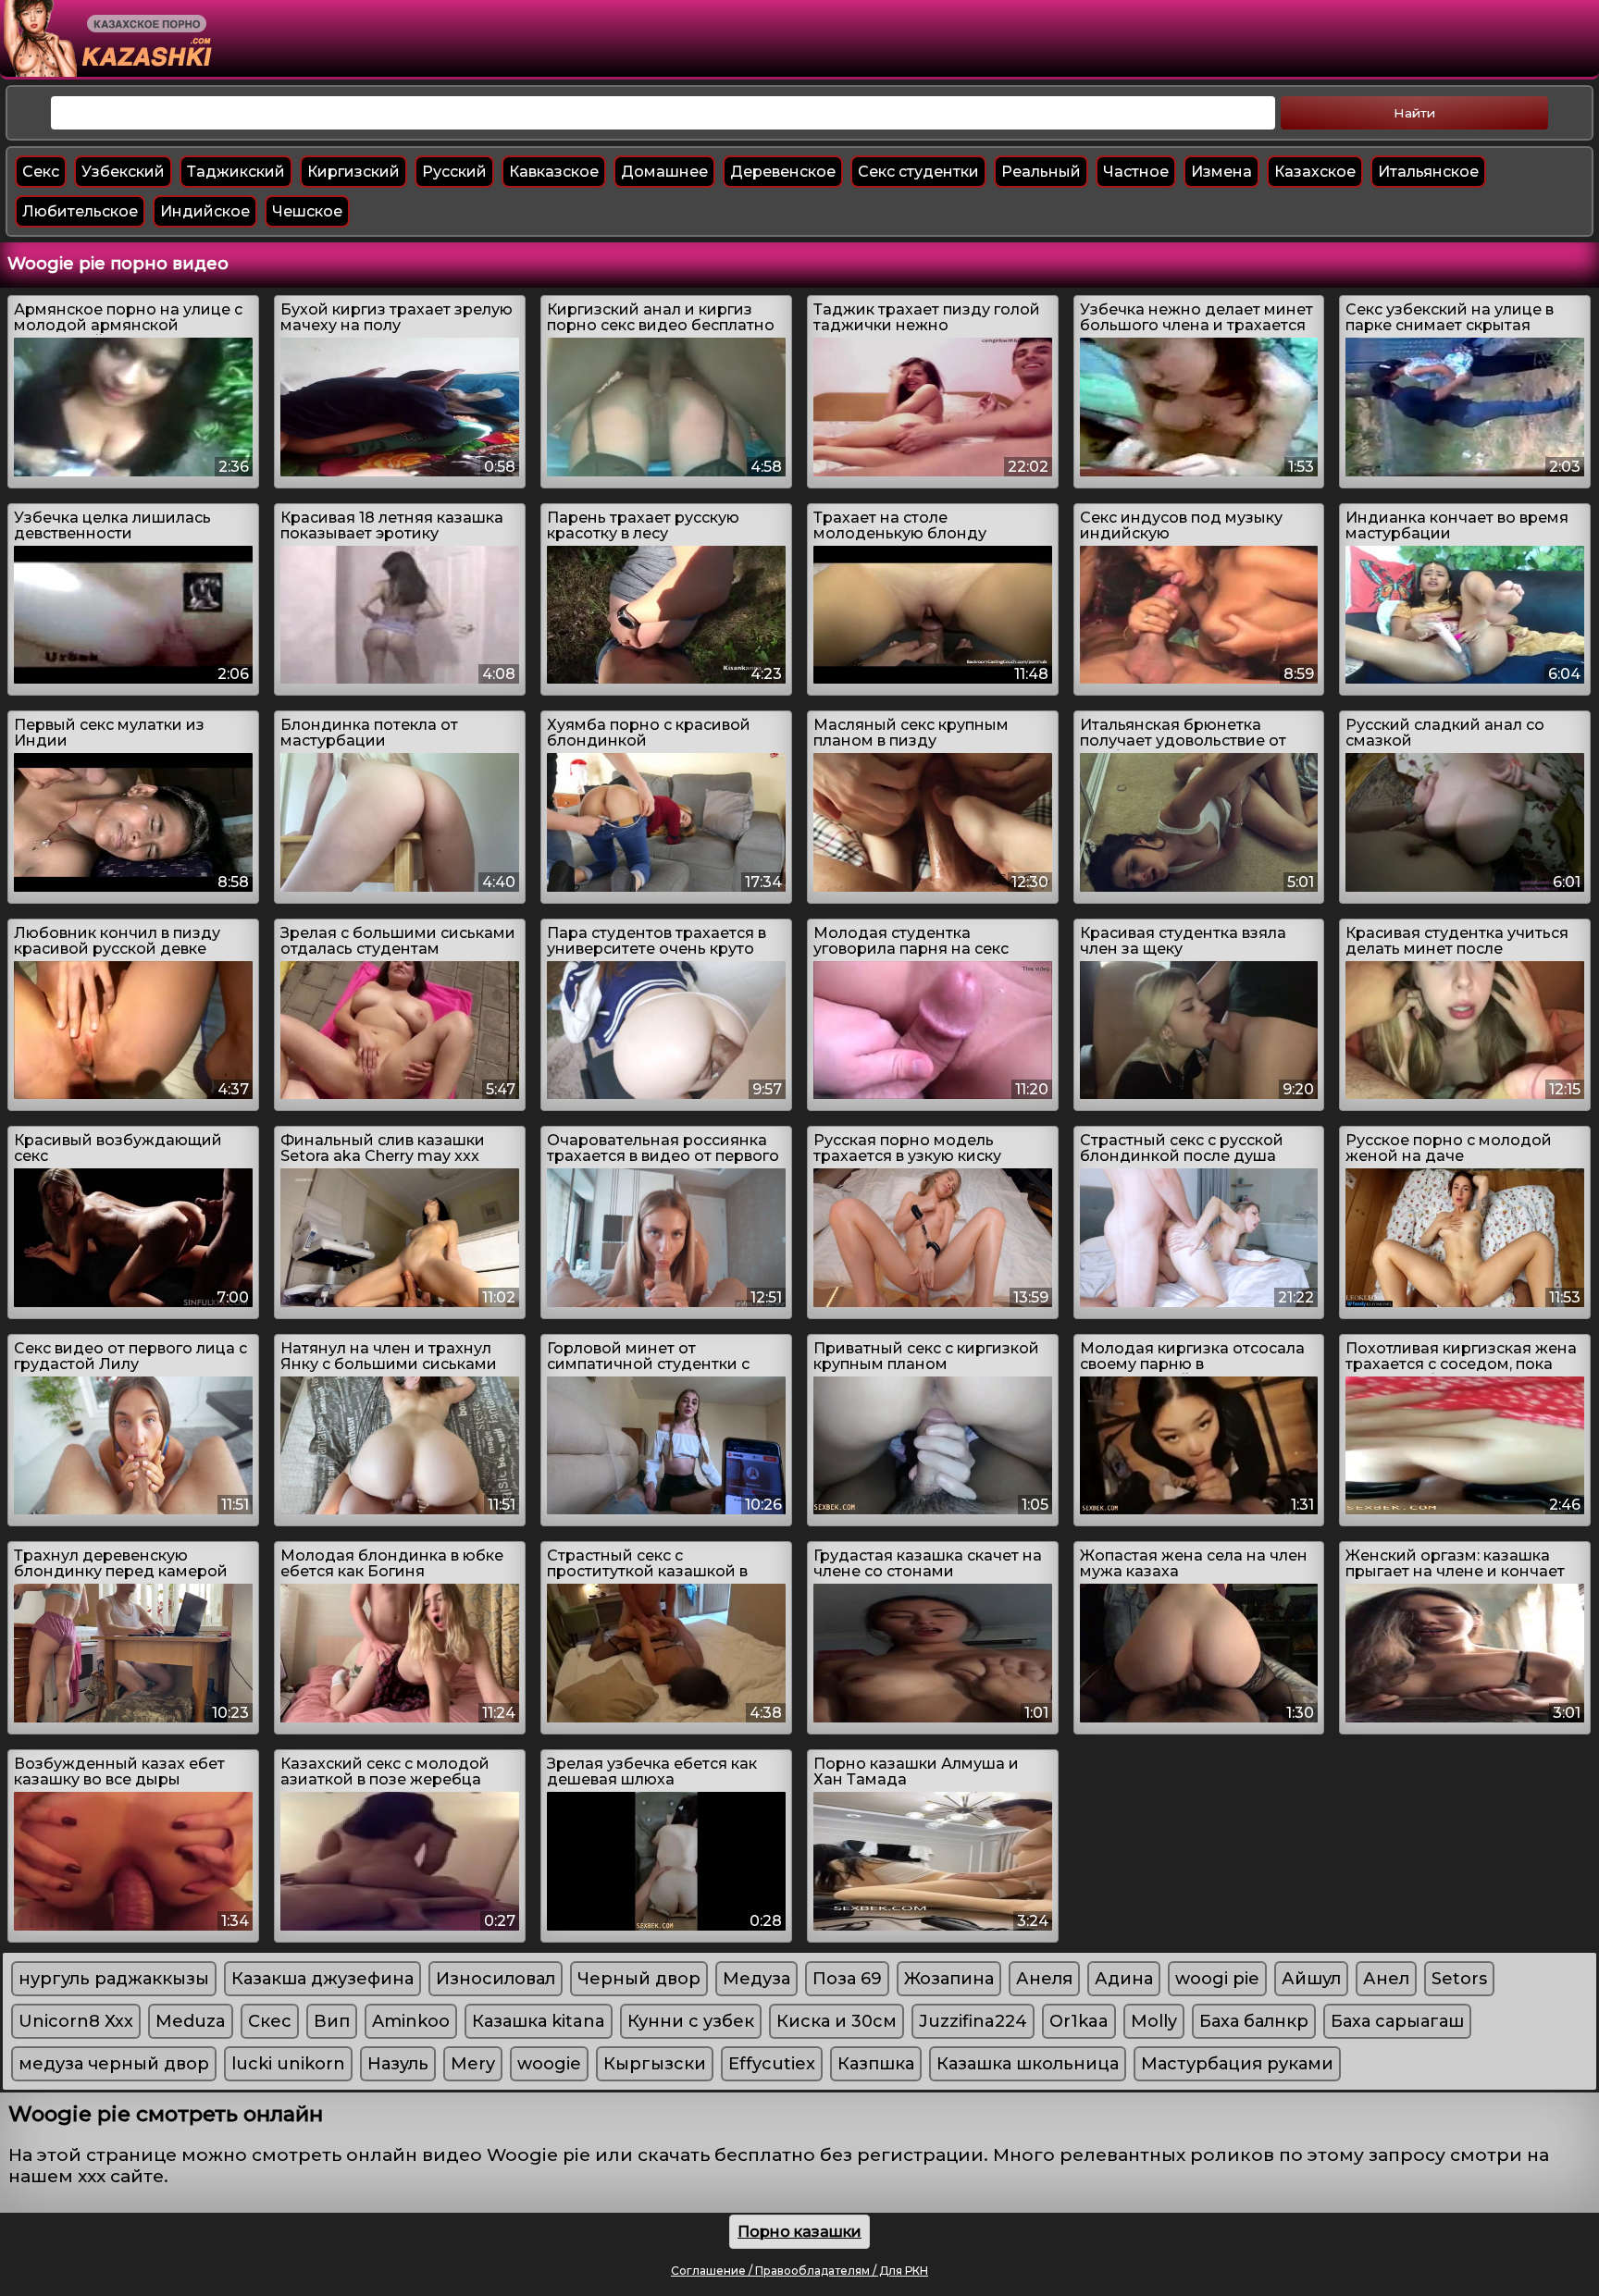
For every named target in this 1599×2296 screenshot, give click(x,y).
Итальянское (1428, 172)
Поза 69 (847, 1979)
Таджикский (236, 172)
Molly (1154, 2021)
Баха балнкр (1254, 2021)
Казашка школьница (1028, 2064)
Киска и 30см (837, 2021)
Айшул (1311, 1979)
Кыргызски (655, 2064)
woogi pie (1217, 1979)
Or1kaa (1079, 2021)
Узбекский (123, 172)
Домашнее (664, 172)
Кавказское (554, 172)
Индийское (205, 211)
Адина (1124, 1979)
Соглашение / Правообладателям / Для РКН (799, 2271)
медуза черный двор (114, 2064)
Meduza (191, 2021)
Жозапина (949, 1979)
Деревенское (783, 172)
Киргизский (353, 172)
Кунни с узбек (691, 2021)
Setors (1459, 1979)
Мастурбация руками (1237, 2064)
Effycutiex (772, 2064)
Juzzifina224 (973, 2021)
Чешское (307, 211)
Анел (1386, 1979)
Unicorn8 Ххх (76, 2021)
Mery (473, 2064)
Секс (41, 172)
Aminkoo (411, 2021)
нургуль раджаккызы (114, 1979)
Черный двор (639, 1979)
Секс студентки (918, 172)
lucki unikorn (288, 2064)
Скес (270, 2021)
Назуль (398, 2064)
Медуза (756, 1979)
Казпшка (876, 2064)
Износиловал (496, 1979)
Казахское (1315, 172)
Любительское (80, 211)
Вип (332, 2021)
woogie (549, 2064)
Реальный (1041, 172)
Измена (1221, 172)
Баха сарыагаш (1397, 2021)
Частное (1136, 172)
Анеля (1044, 1979)
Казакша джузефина (322, 1979)
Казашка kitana (539, 2021)
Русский (454, 172)
